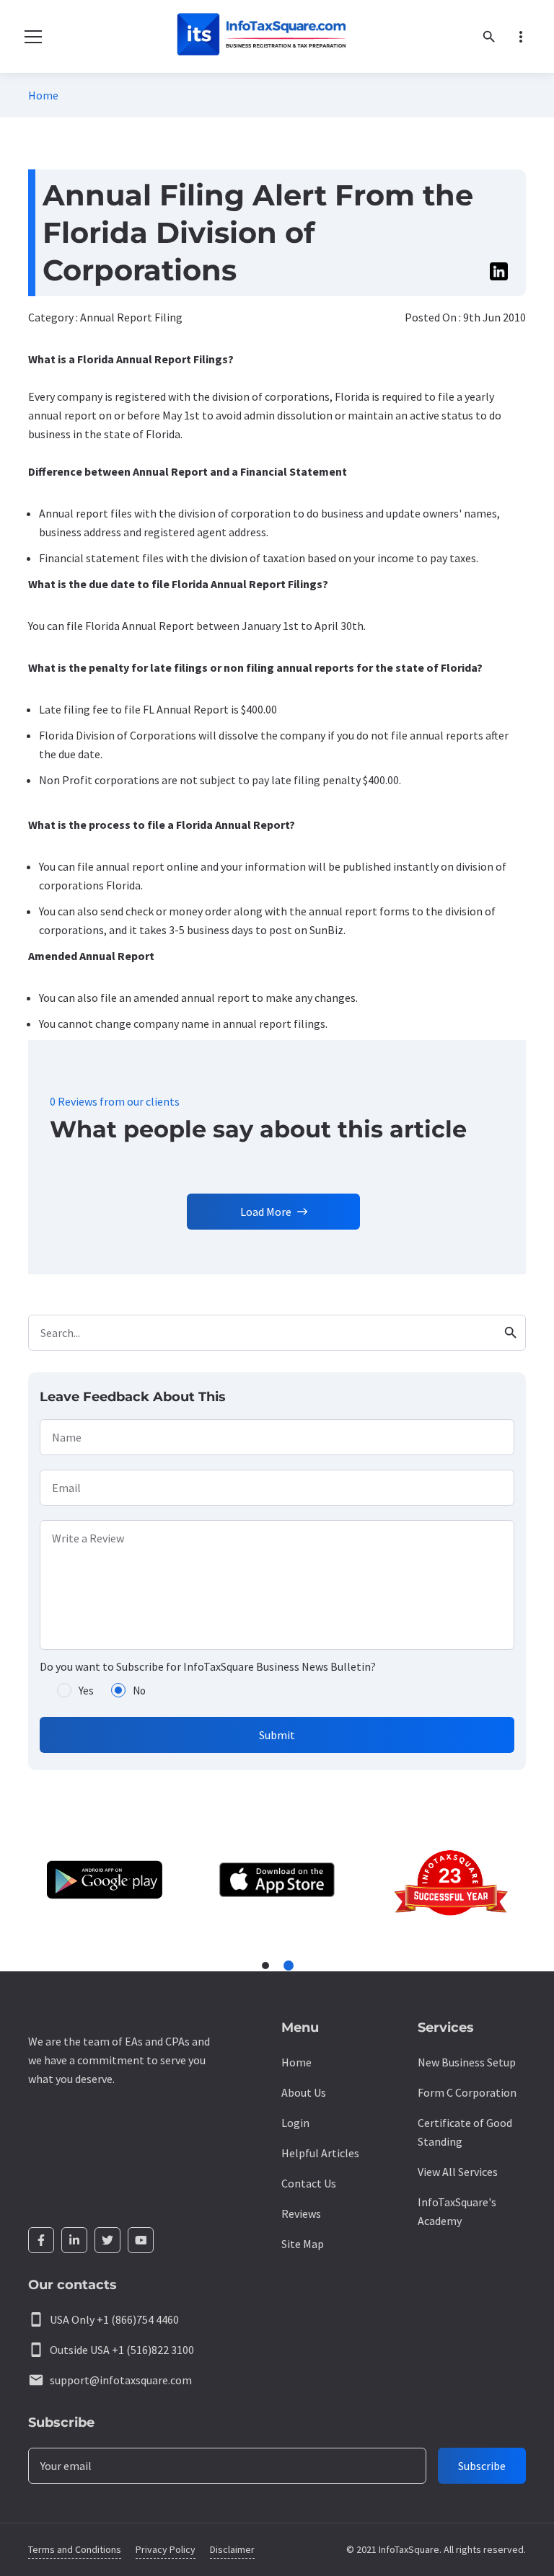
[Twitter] (107, 2240)
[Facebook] (41, 2240)
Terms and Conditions (75, 2549)
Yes (86, 1691)
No (139, 1691)
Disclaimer (232, 2549)
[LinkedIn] (74, 2240)
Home (43, 95)
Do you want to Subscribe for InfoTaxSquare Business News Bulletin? (208, 1666)
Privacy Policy (166, 2549)
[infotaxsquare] (261, 36)
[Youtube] (141, 2240)
